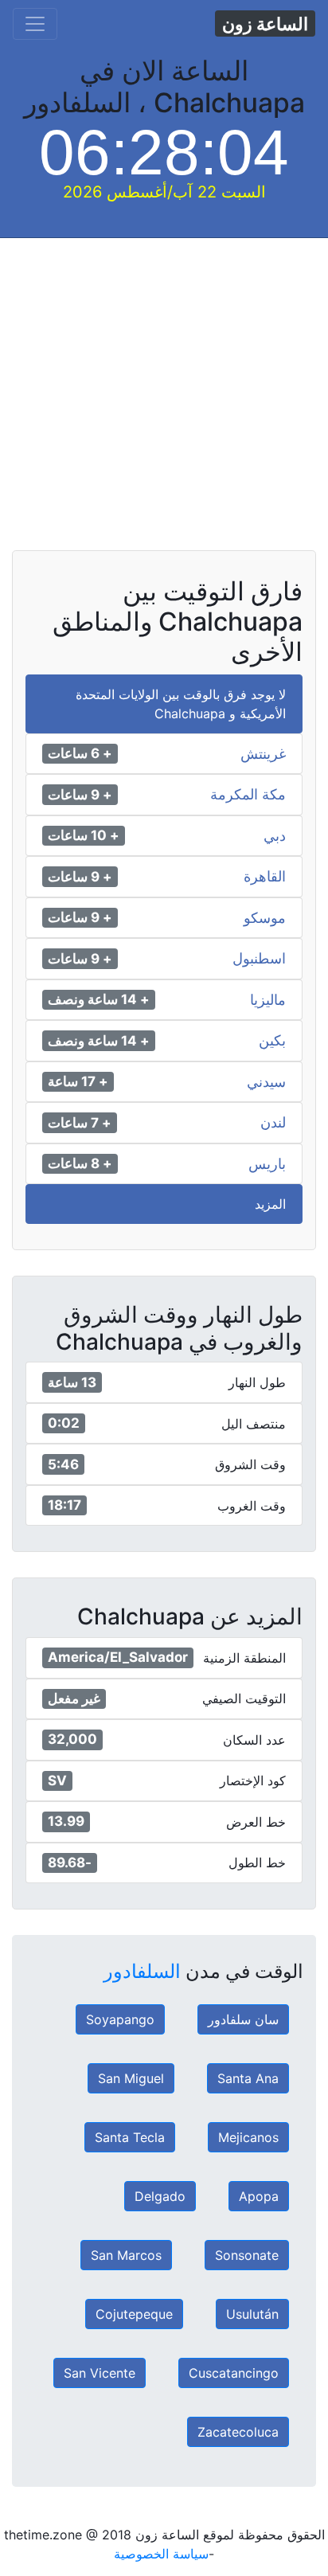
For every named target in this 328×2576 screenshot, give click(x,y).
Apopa (259, 2196)
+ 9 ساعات (80, 795)
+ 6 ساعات (80, 753)
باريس (267, 1164)
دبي (275, 836)
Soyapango (120, 2019)
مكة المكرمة (248, 795)
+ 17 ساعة (78, 1081)
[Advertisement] (164, 402)
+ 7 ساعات (80, 1123)
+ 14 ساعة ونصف (99, 999)
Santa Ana (248, 2078)
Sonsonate (247, 2255)
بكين (272, 1041)
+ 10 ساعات (84, 835)
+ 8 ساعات (80, 1163)
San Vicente (100, 2373)
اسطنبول (259, 959)
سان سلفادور (243, 2019)
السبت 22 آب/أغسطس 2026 (164, 192)
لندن (273, 1123)
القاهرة (265, 877)
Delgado (160, 2196)
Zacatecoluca (238, 2432)
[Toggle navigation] (35, 24)
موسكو (265, 918)
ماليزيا (268, 1000)
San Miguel (131, 2078)
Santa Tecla (130, 2137)
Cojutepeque (134, 2314)
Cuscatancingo (234, 2373)
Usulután (252, 2314)
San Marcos (126, 2255)
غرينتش (263, 754)
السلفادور (142, 1971)
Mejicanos (248, 2137)
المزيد (270, 1204)
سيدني (266, 1082)
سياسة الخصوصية (161, 2554)
